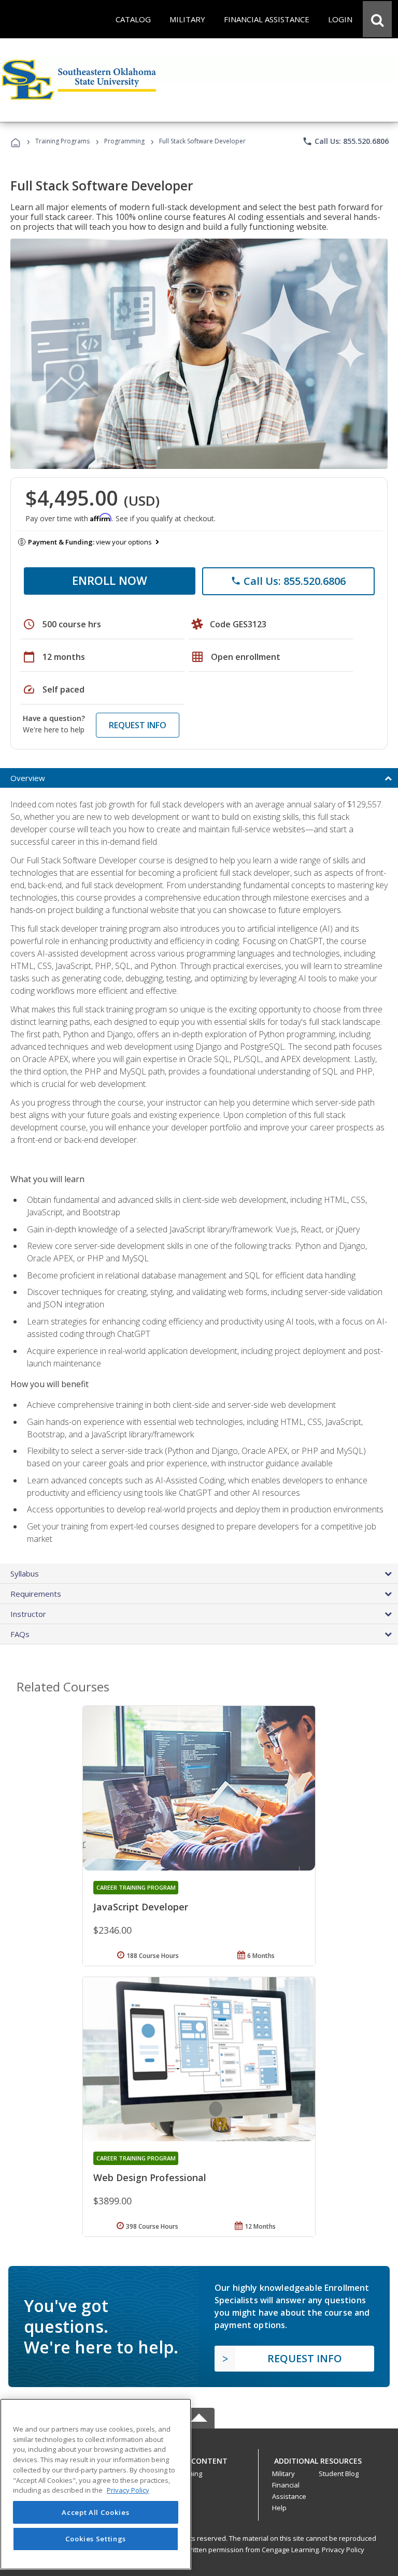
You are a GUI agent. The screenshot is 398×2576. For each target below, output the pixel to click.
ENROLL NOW (110, 580)
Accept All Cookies (95, 2512)
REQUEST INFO (138, 725)
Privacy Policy (343, 2550)
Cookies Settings (96, 2539)
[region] (96, 2484)
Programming (124, 141)
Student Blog (339, 2474)
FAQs (20, 1634)
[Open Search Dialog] (377, 19)
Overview (28, 778)
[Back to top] (199, 2459)
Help (279, 2508)
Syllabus (25, 1573)
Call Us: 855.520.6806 (345, 141)
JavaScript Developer (141, 1907)
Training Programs (62, 141)
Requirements (36, 1594)
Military (283, 2474)
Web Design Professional (150, 2177)
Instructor (28, 1614)
